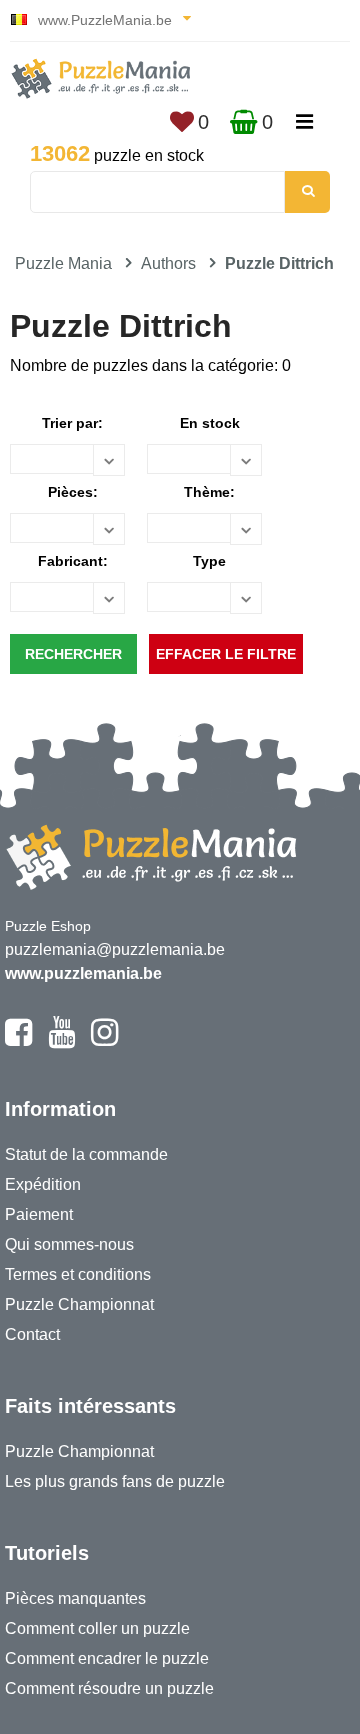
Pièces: (73, 492)
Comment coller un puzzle (97, 1628)
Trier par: (72, 423)
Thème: (209, 492)
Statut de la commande (86, 1154)
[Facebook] (18, 1041)
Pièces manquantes (75, 1598)
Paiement (39, 1214)
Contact (32, 1334)
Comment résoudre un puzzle (109, 1688)
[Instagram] (104, 1041)
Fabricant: (73, 561)
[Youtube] (61, 1041)
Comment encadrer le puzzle (107, 1658)
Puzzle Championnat (79, 1304)
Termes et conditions (78, 1274)
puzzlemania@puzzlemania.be (115, 949)
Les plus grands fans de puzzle (115, 1481)
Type (209, 561)
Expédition (43, 1184)
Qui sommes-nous (69, 1244)
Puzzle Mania (63, 263)
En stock (210, 423)
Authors (168, 263)
